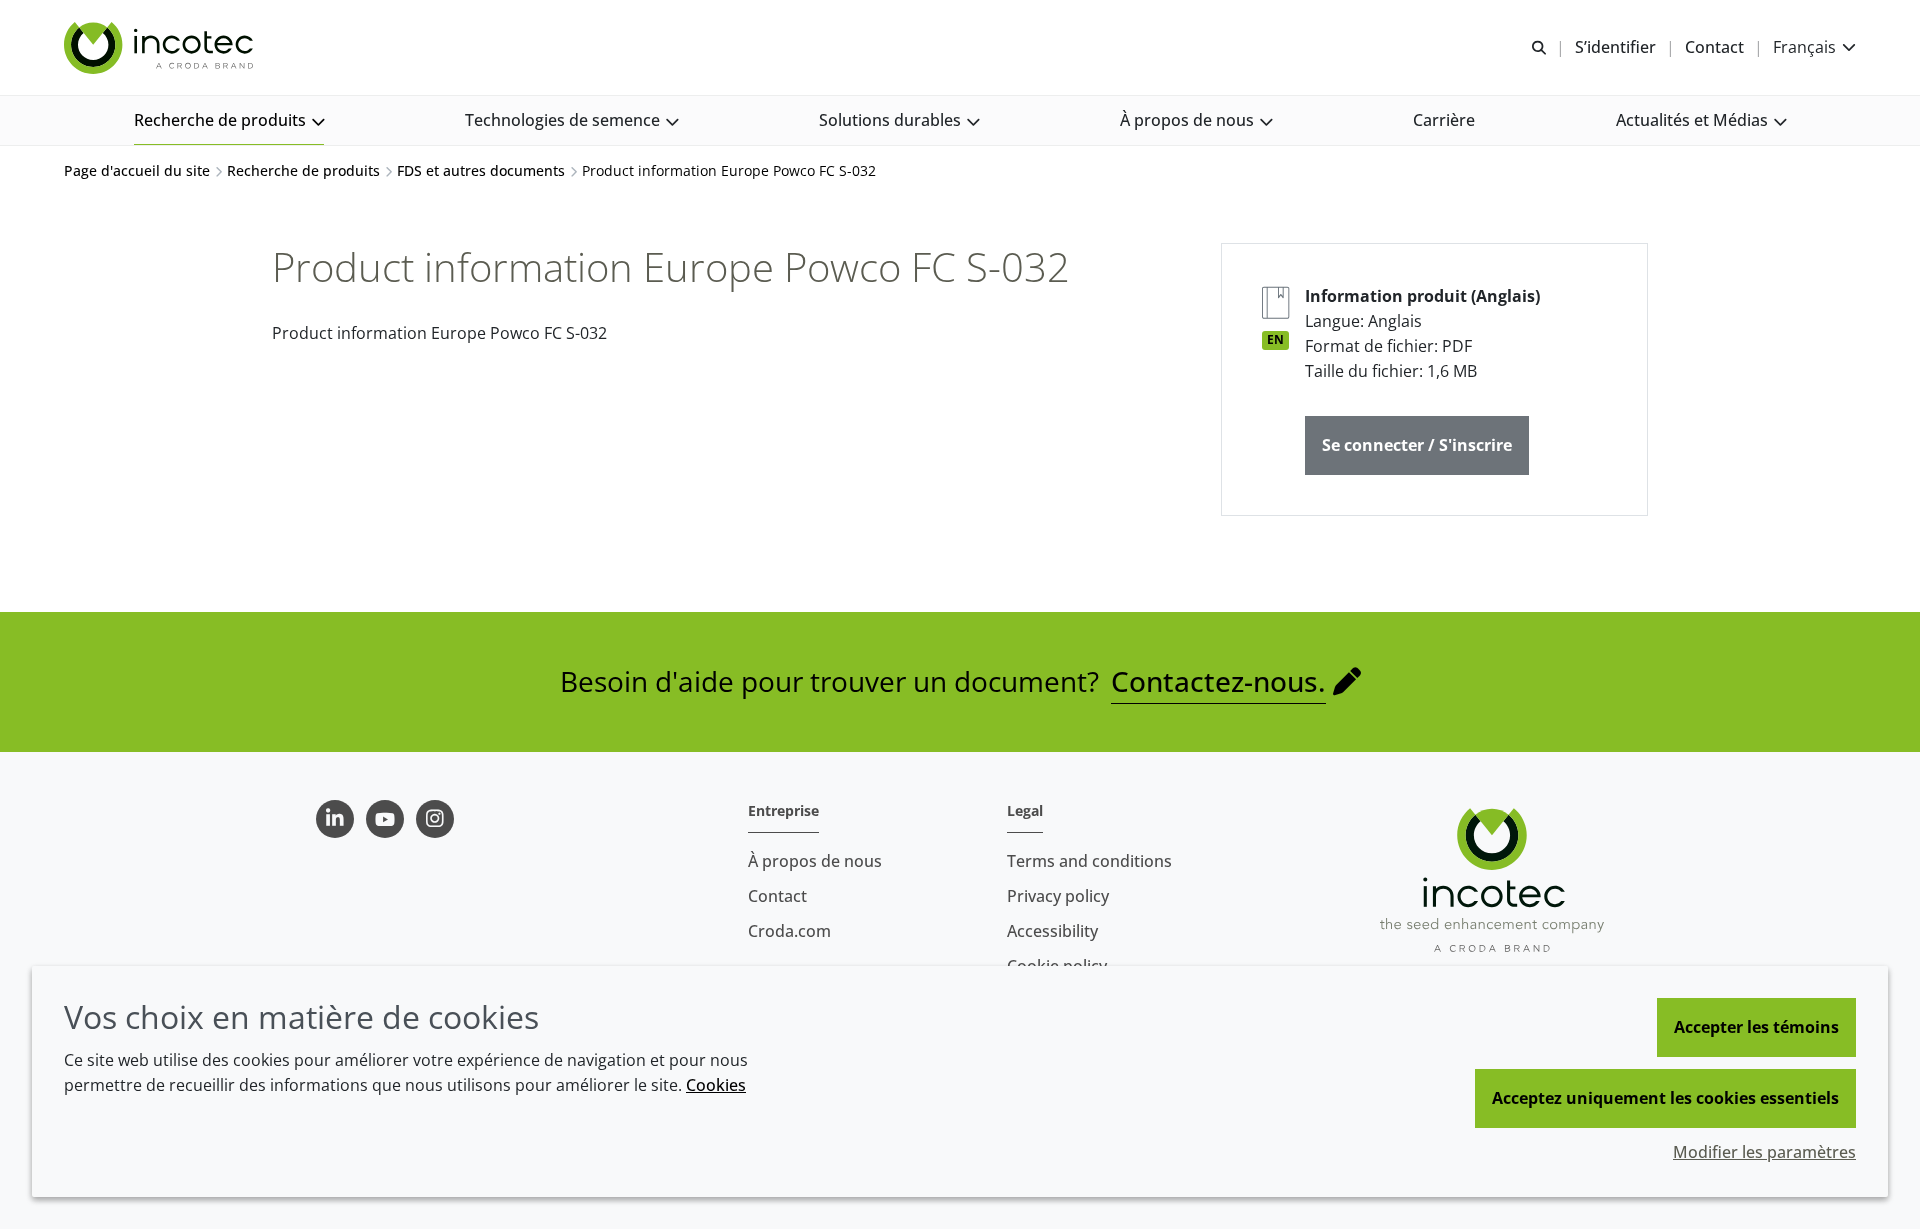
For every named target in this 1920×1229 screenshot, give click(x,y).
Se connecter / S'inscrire (1417, 445)
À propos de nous (815, 861)
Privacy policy (1058, 896)
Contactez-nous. (1218, 681)
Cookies (716, 1085)
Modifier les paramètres (1764, 1152)
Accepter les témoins (1756, 1027)
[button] (229, 120)
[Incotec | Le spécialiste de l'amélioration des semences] (161, 48)
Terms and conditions (1089, 861)
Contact (777, 896)
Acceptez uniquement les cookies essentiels (1665, 1098)
